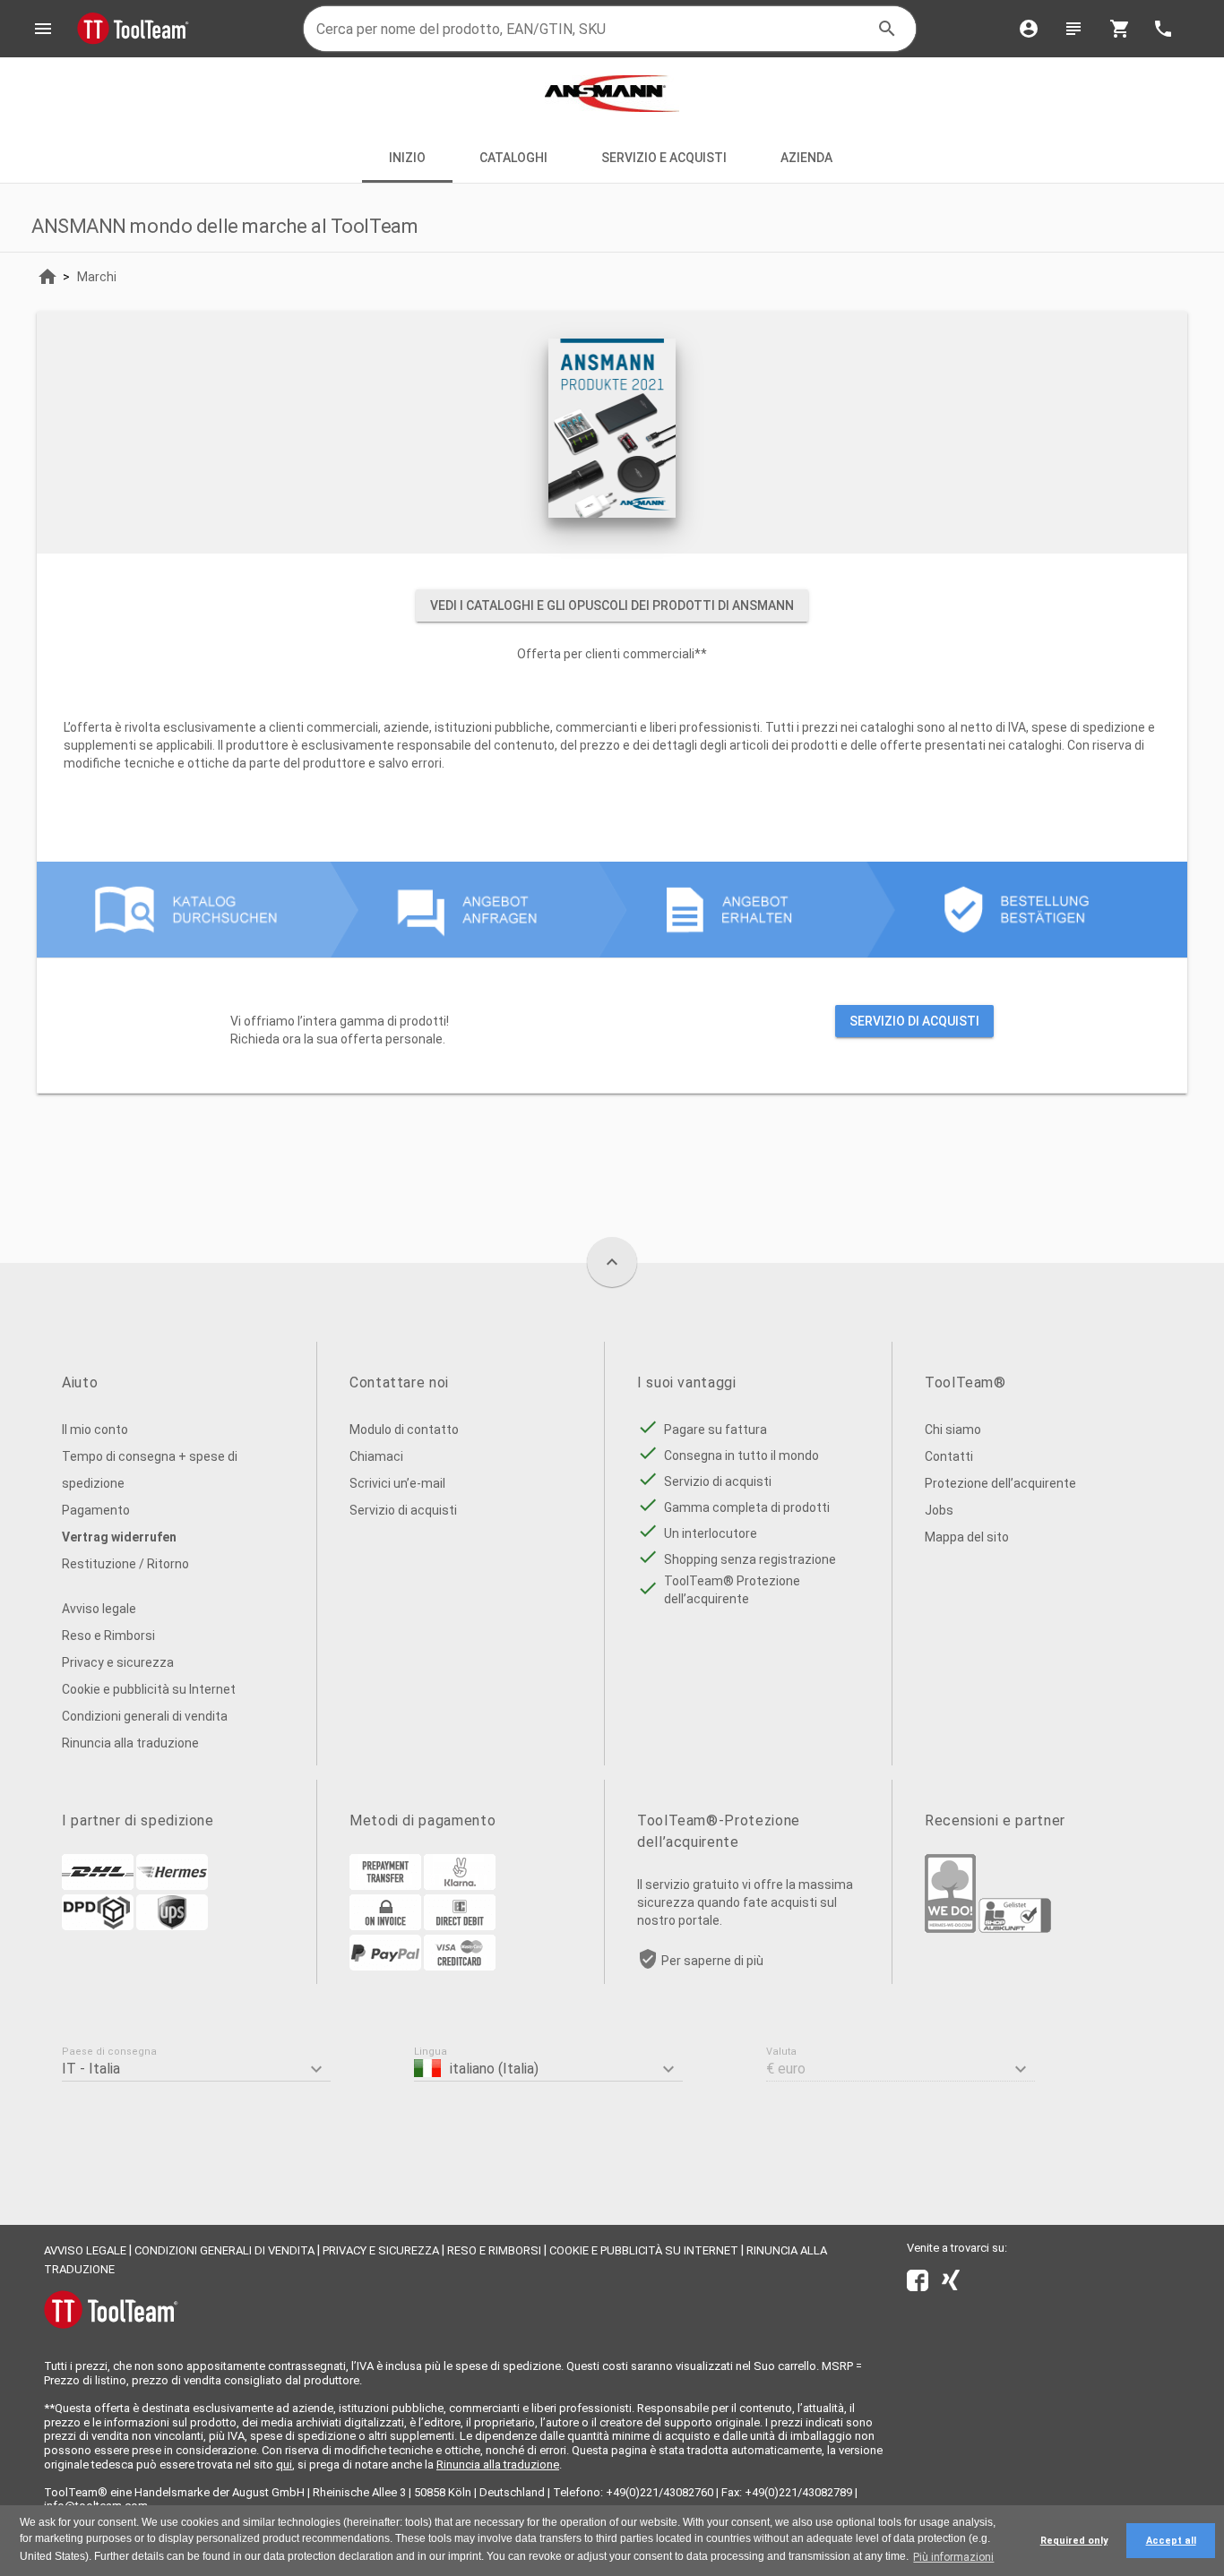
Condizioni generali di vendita (145, 1716)
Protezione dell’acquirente (1000, 1483)
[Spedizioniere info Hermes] (172, 1885)
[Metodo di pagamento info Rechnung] (385, 1926)
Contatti (949, 1456)
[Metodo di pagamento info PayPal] (385, 1966)
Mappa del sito (967, 1537)
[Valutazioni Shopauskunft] (1015, 1928)
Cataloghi (513, 158)
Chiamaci (376, 1456)
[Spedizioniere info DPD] (98, 1926)
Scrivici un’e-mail (397, 1483)
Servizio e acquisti (664, 158)
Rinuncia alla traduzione (130, 1743)
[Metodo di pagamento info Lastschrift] (460, 1926)
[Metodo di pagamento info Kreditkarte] (460, 1966)
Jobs (939, 1510)
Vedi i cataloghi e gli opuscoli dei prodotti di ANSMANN (612, 605)
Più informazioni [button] (953, 2557)
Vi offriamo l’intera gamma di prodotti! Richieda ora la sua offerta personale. (605, 1030)
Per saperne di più (712, 1961)
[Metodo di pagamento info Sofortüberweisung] (460, 1885)
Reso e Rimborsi (108, 1636)
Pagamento (96, 1510)
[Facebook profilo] (918, 2284)
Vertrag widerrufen (119, 1537)
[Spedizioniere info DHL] (98, 1885)
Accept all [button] (1171, 2541)
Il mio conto (95, 1430)
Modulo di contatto (404, 1430)
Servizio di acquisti (914, 1021)
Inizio (407, 158)
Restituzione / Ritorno (125, 1564)
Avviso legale (99, 1609)
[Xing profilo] (951, 2284)
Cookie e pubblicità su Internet (149, 1689)
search (887, 29)
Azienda (808, 158)
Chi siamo (953, 1430)
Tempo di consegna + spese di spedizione (150, 1470)
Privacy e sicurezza (118, 1662)
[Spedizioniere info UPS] (172, 1926)
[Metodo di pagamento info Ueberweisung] (385, 1885)
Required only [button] (1074, 2541)
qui (284, 2464)
